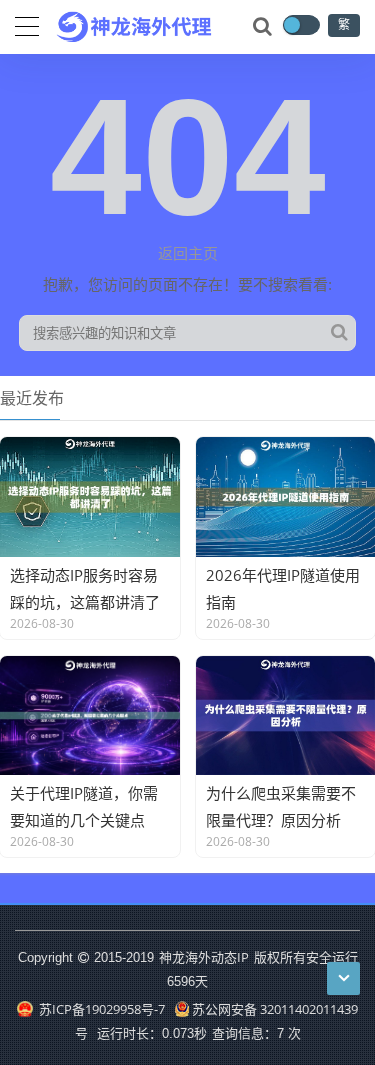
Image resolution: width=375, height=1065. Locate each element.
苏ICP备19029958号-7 (100, 1009)
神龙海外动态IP (204, 957)
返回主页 (188, 253)
